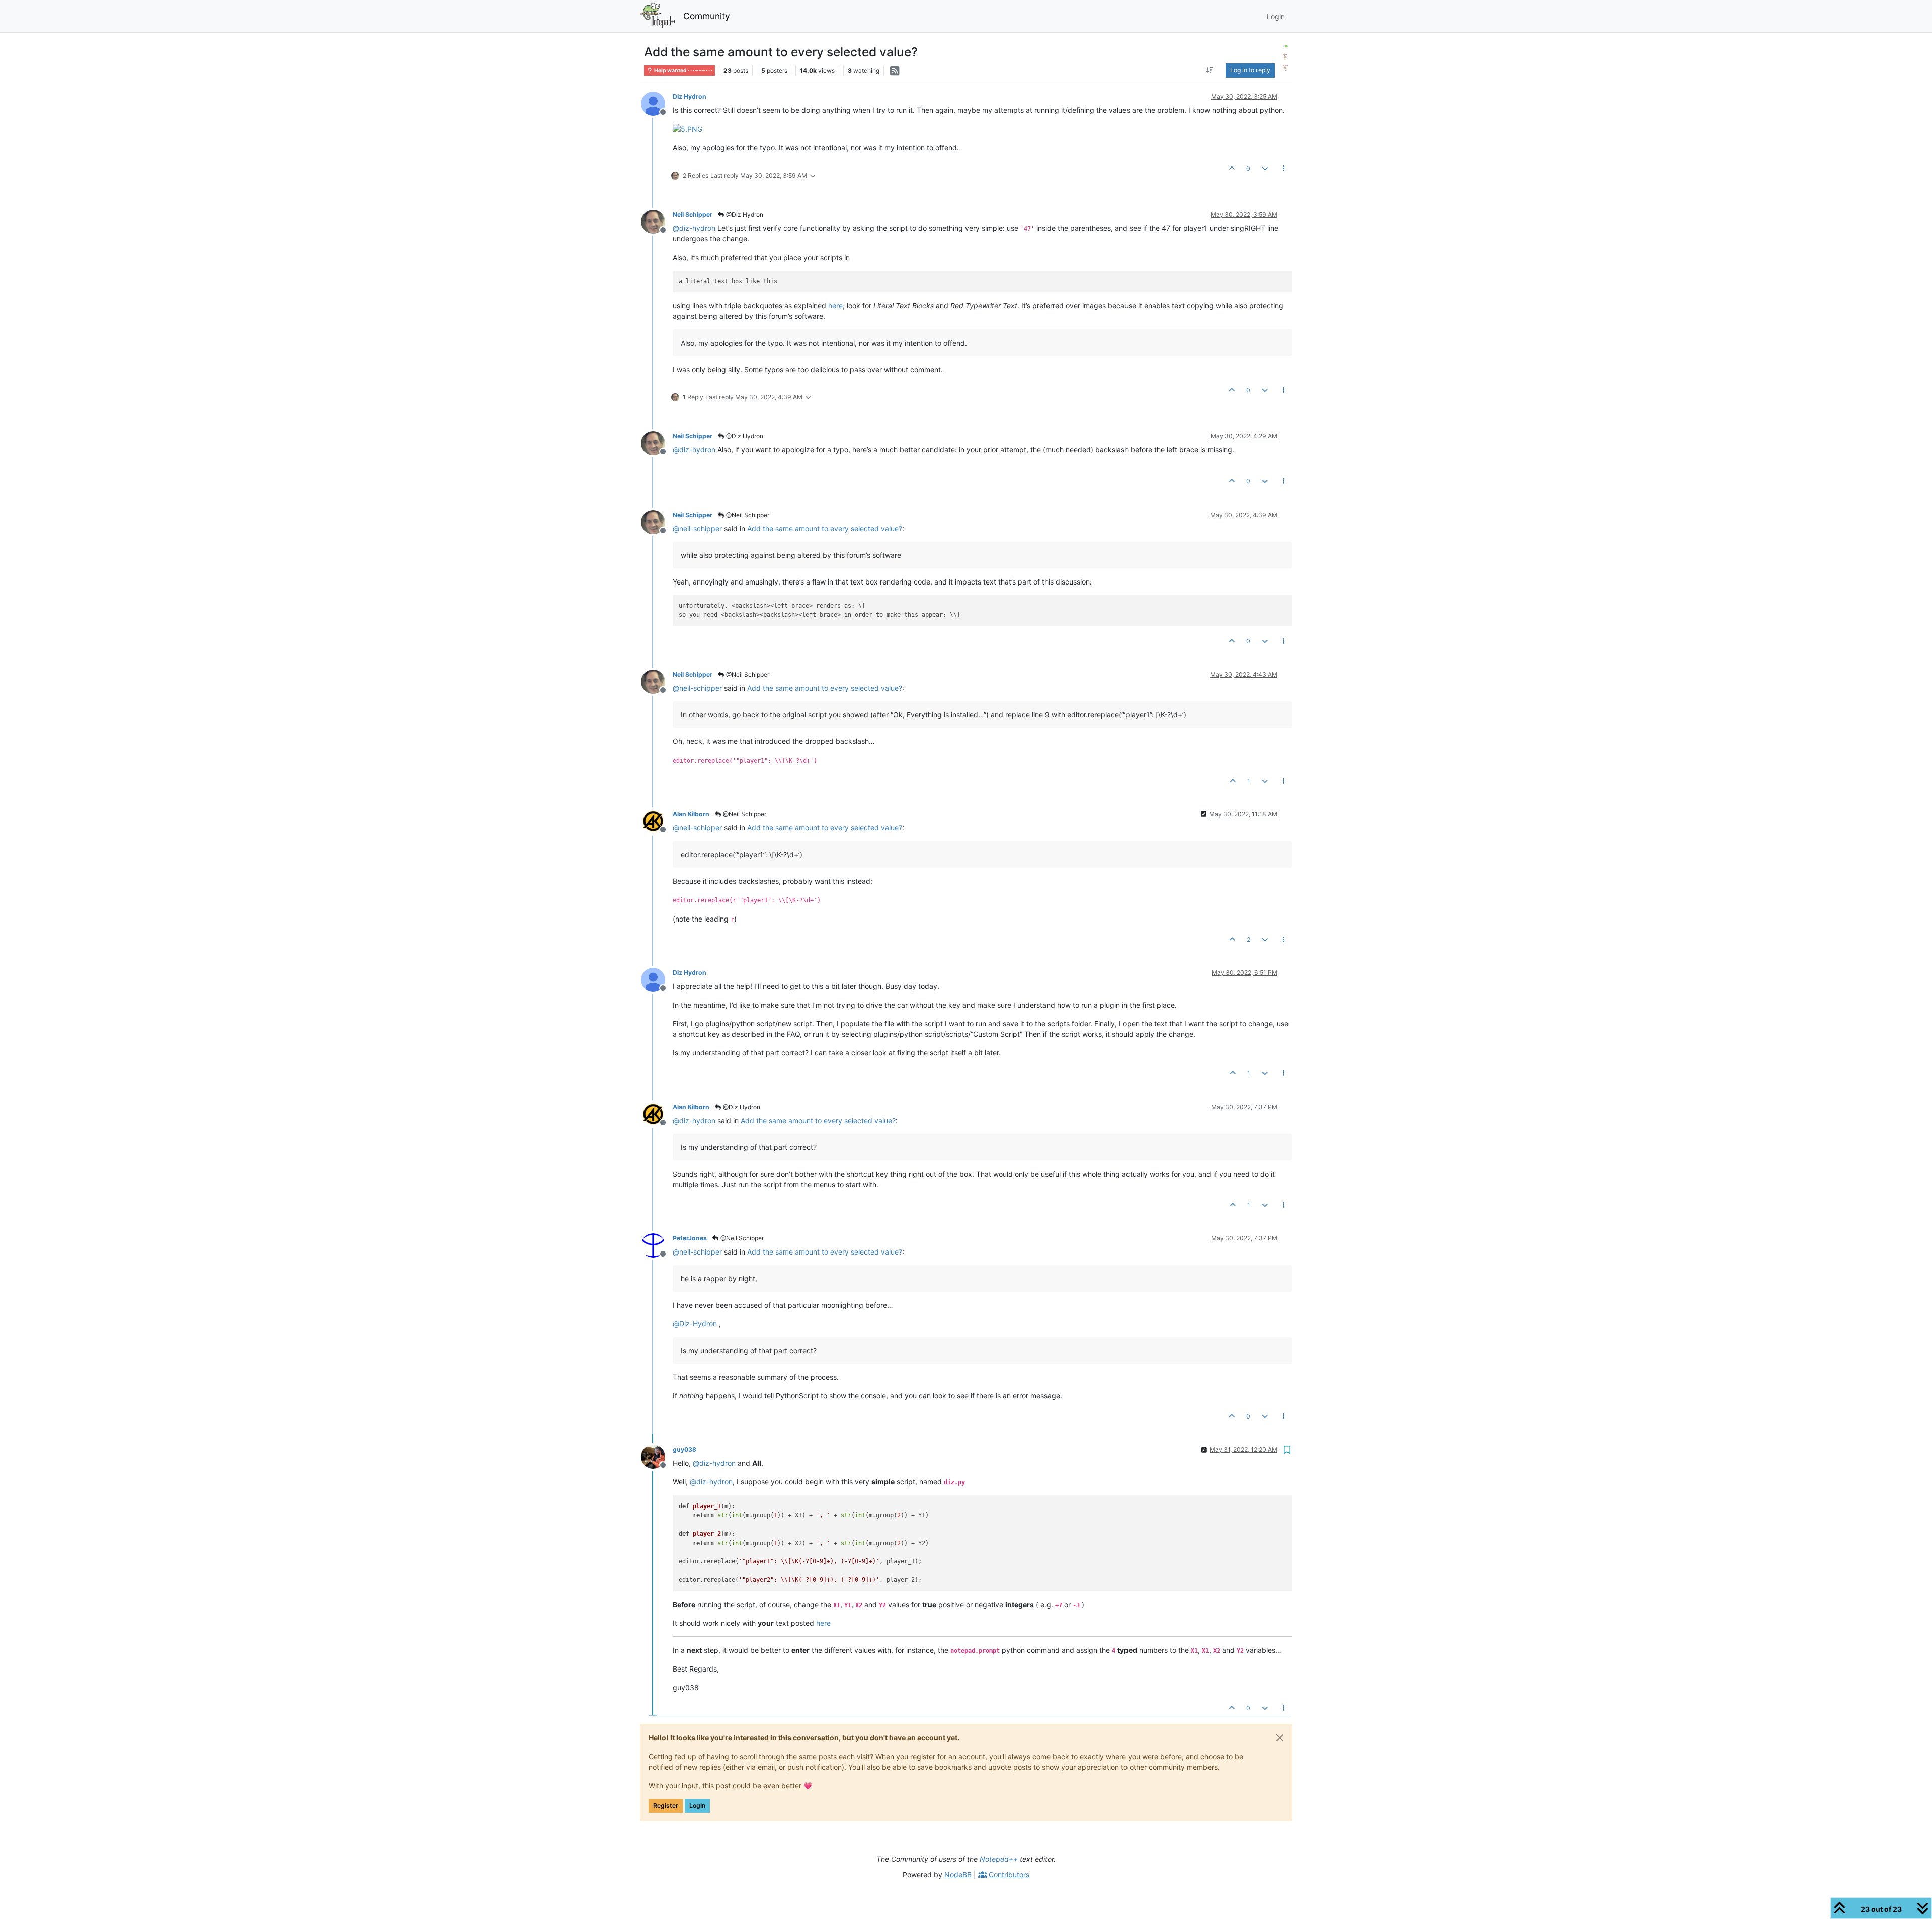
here (835, 306)
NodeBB (958, 1874)
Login (697, 1806)
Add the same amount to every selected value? (825, 528)
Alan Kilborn (691, 814)
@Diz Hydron (744, 215)
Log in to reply (1250, 70)
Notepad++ (999, 1859)
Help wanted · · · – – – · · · (683, 71)
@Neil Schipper (747, 515)
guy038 (685, 1449)
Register (666, 1806)
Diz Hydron (690, 96)
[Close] (1280, 1738)
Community (707, 16)
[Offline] (657, 103)
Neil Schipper (693, 215)
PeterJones (690, 1238)
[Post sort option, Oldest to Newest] (1209, 70)
